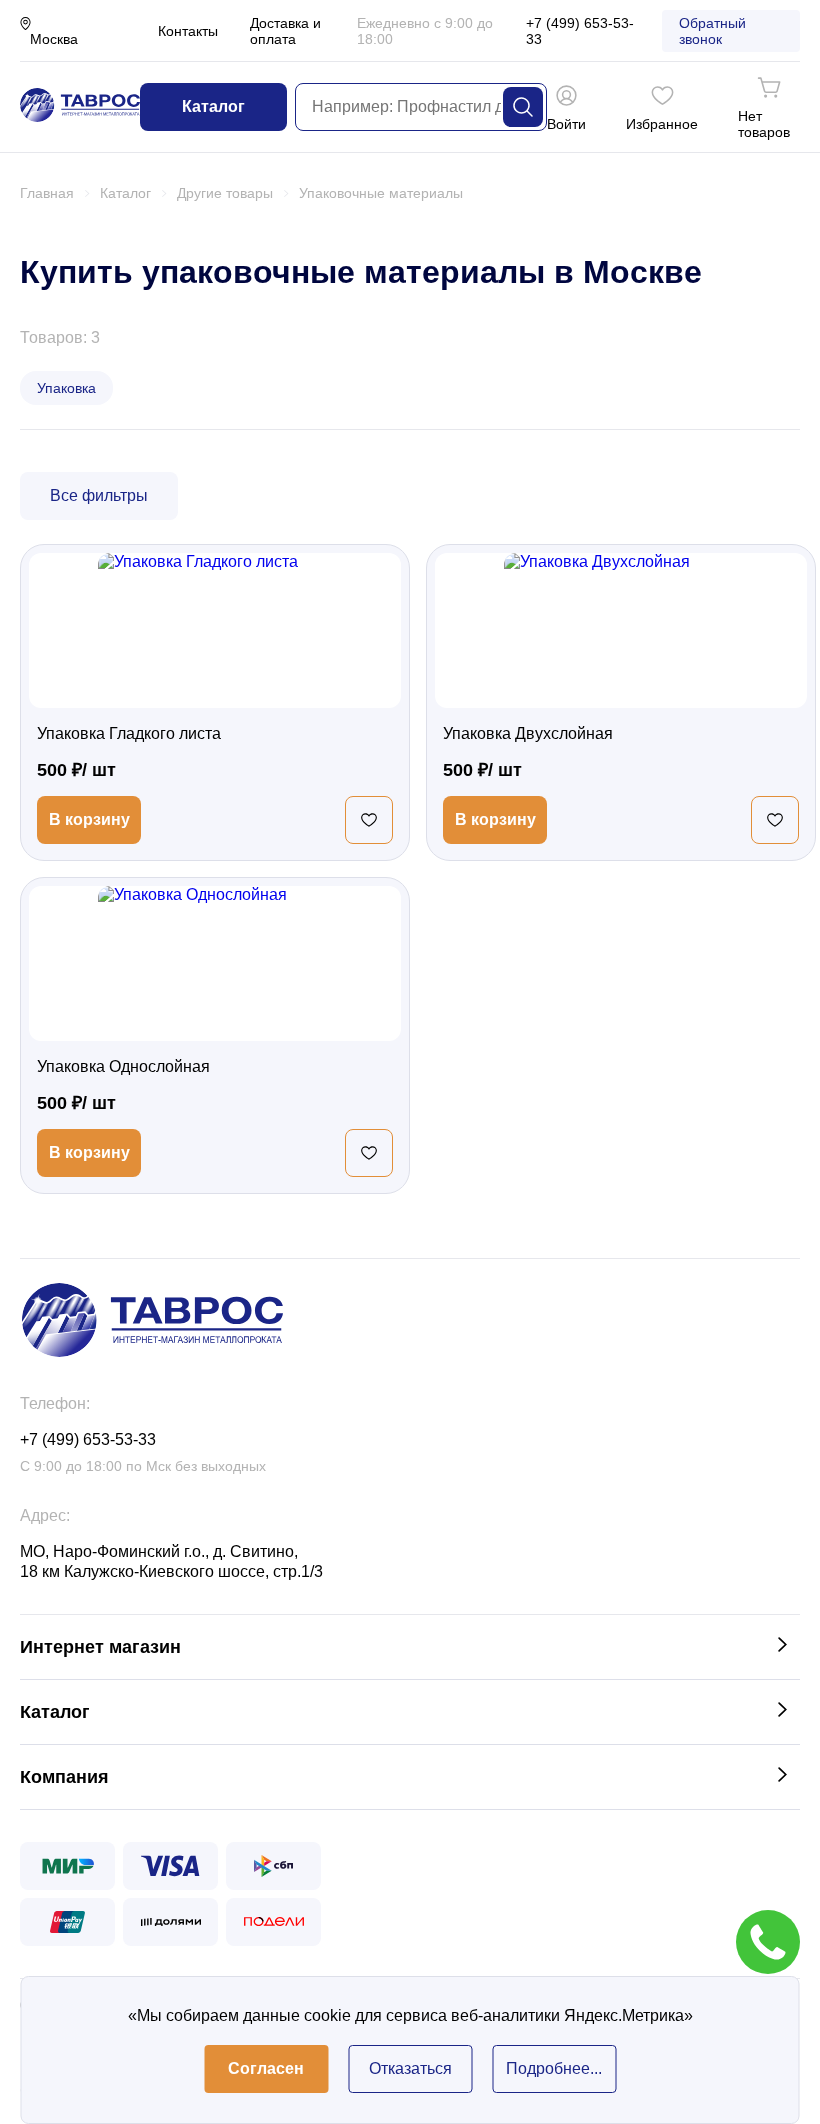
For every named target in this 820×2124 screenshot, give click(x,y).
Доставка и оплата (285, 31)
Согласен (266, 2068)
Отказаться (410, 2068)
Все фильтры (99, 495)
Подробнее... (554, 2068)
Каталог (213, 106)
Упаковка (66, 388)
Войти (566, 124)
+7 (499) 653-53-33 (580, 31)
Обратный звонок (712, 31)
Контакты (188, 31)
